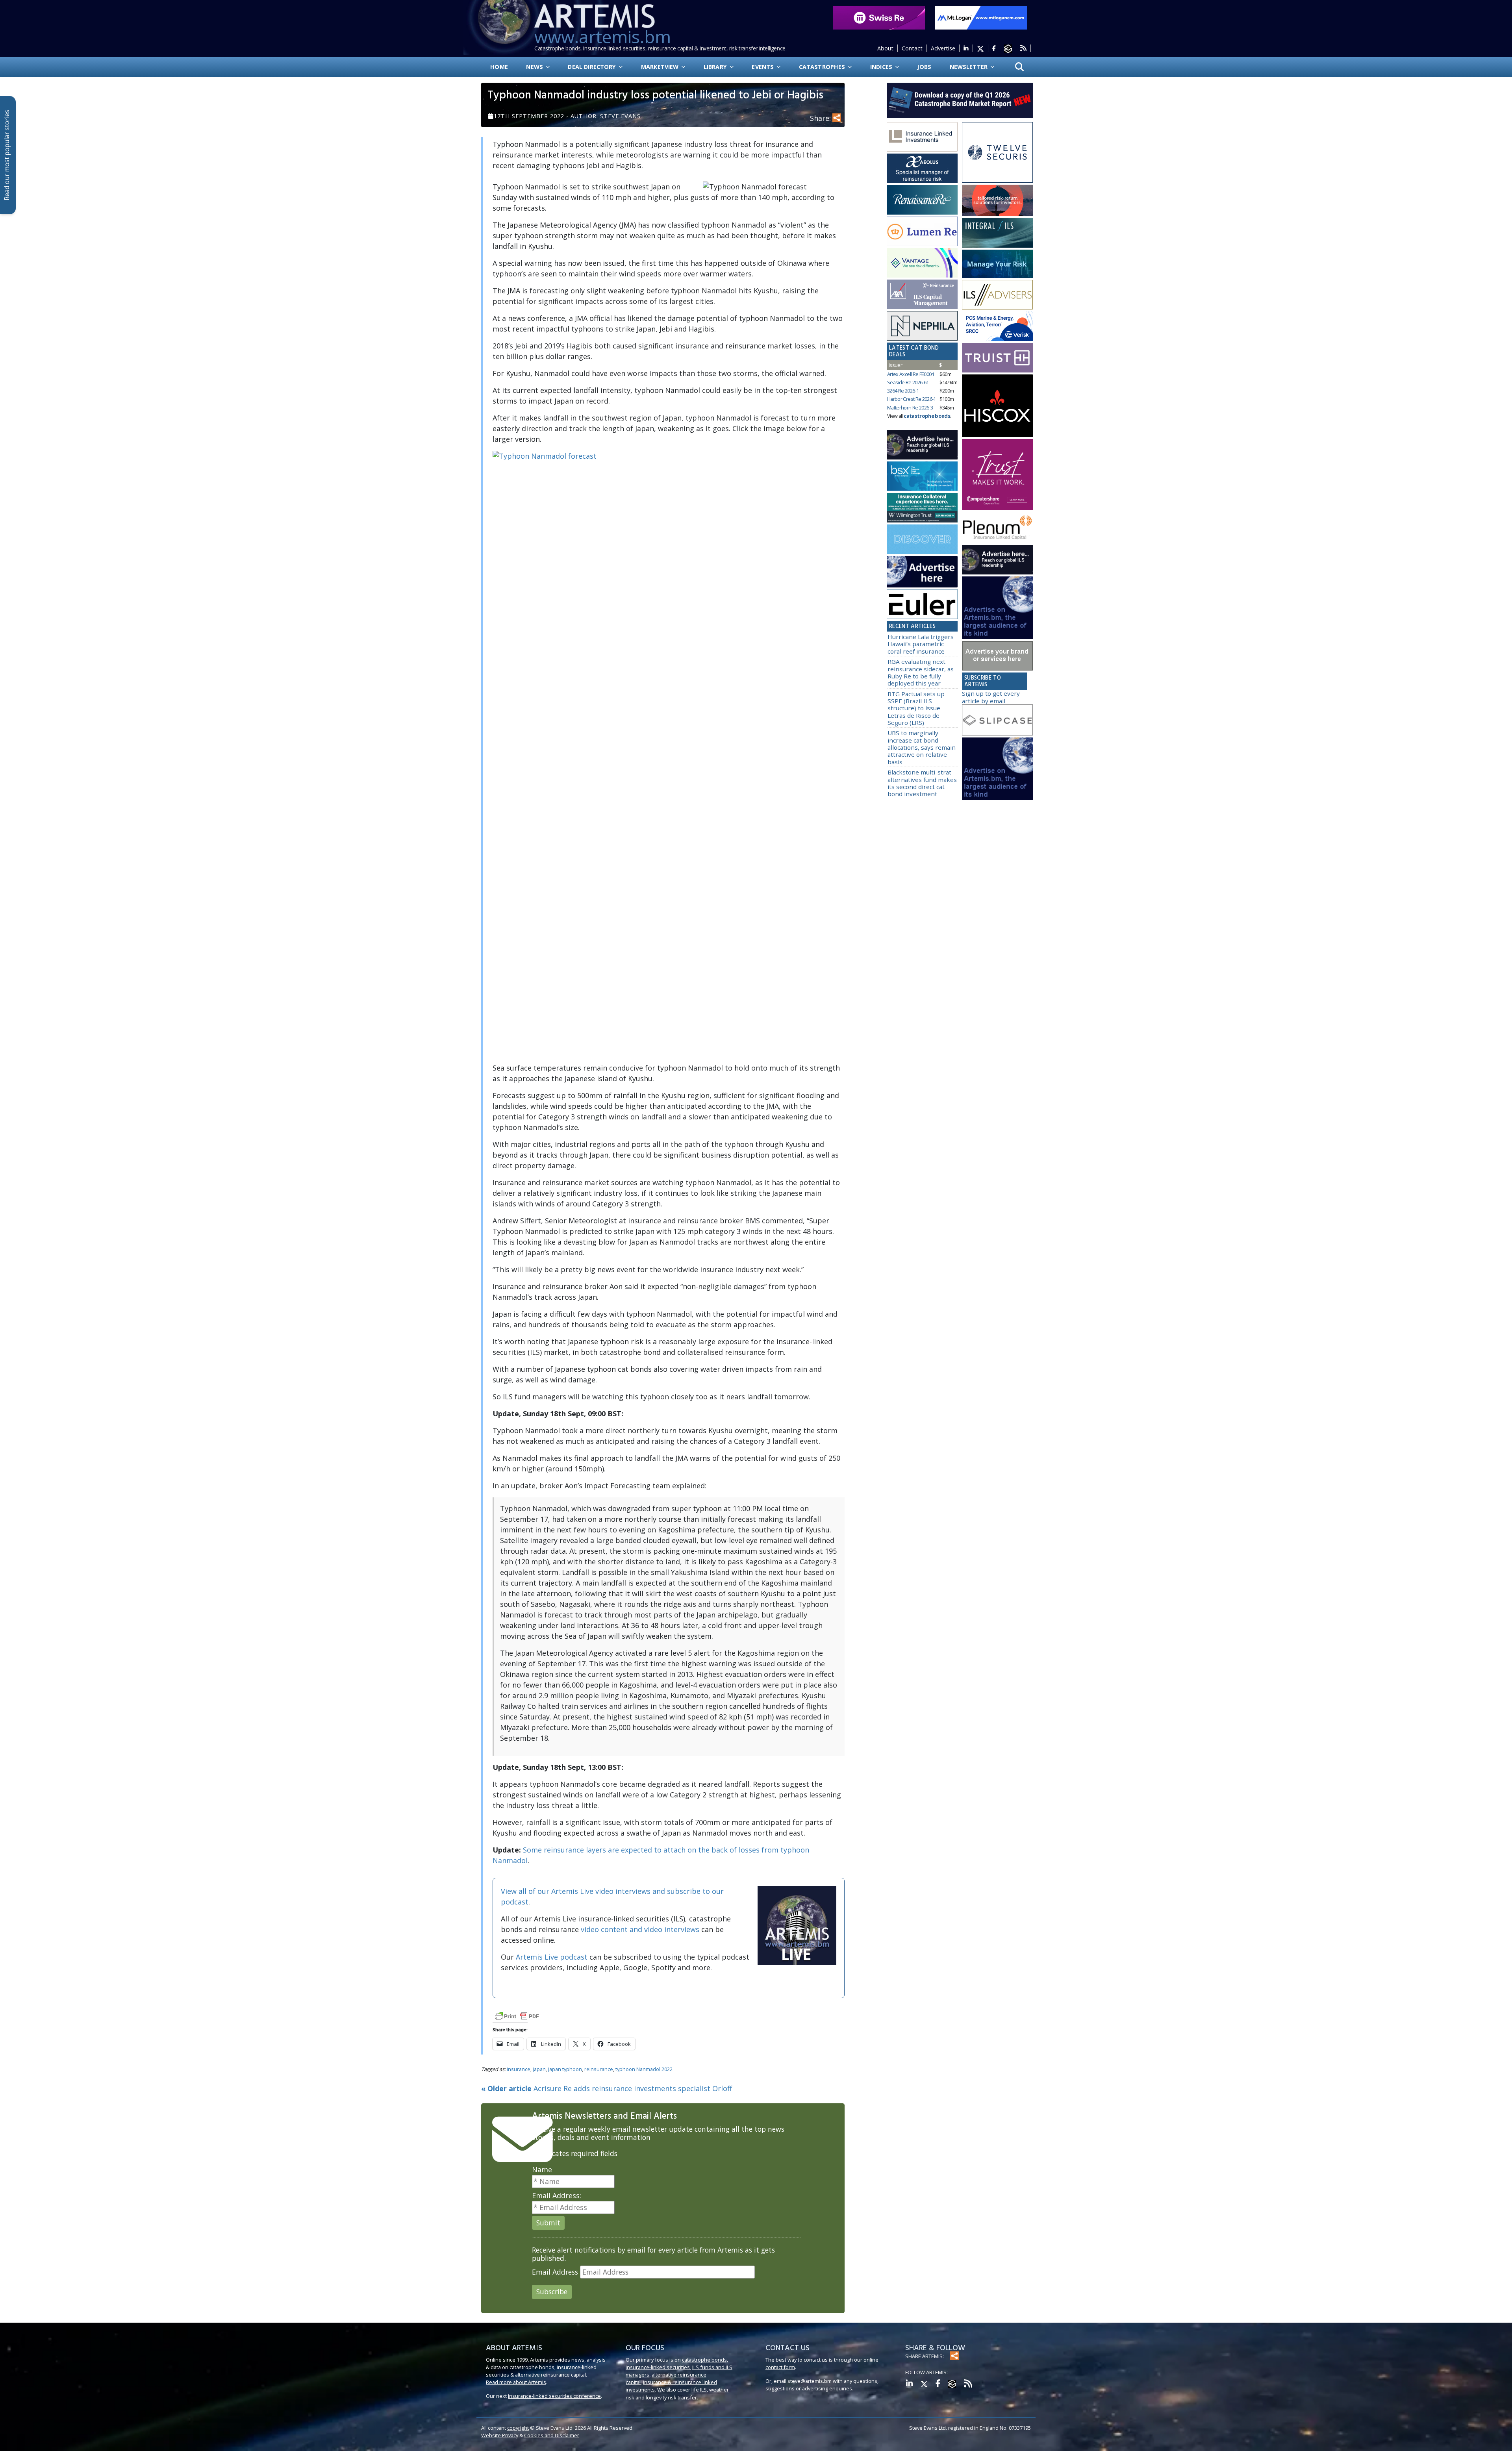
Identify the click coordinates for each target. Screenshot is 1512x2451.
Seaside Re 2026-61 (908, 382)
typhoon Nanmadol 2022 (644, 2069)
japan (539, 2069)
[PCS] (997, 326)
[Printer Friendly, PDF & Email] (517, 2016)
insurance (519, 2069)
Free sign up (925, 2437)
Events (763, 67)
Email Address (555, 2272)
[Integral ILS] (997, 233)
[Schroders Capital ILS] (997, 201)
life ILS (699, 2390)
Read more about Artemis (516, 2382)
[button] (1020, 67)
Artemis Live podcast (552, 1957)
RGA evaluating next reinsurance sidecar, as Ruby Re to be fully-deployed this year (921, 672)
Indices (882, 67)
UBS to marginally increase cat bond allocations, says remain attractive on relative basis (922, 747)
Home (499, 67)
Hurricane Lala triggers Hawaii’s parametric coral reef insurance (921, 644)
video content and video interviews (640, 1929)
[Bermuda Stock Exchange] (922, 476)
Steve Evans (620, 116)
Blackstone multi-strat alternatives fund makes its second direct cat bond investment (922, 783)
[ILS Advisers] (997, 295)
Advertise (943, 48)
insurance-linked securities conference (554, 2396)
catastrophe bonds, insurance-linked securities (677, 2363)
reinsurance (599, 2069)
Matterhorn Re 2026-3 (910, 408)
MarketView (661, 67)
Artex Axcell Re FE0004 (911, 374)
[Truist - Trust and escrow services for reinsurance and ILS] (997, 358)
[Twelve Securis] (997, 152)
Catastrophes (823, 67)
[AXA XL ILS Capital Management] (922, 295)
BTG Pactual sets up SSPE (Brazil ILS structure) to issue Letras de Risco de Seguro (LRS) (916, 708)
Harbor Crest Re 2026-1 (912, 399)
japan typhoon (565, 2069)
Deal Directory (593, 67)
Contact (912, 48)
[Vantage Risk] (922, 263)
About (885, 48)
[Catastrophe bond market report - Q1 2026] (956, 100)
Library (716, 67)
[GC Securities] (997, 264)
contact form (780, 2367)
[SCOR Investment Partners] (922, 539)
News (535, 67)
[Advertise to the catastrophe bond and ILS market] (997, 656)
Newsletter (970, 67)
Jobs (924, 67)
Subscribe (552, 2292)
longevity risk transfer (671, 2397)
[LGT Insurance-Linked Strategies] (922, 232)
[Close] (1505, 2429)
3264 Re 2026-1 (903, 391)
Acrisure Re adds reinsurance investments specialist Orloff (607, 2088)
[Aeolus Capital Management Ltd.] (922, 169)
